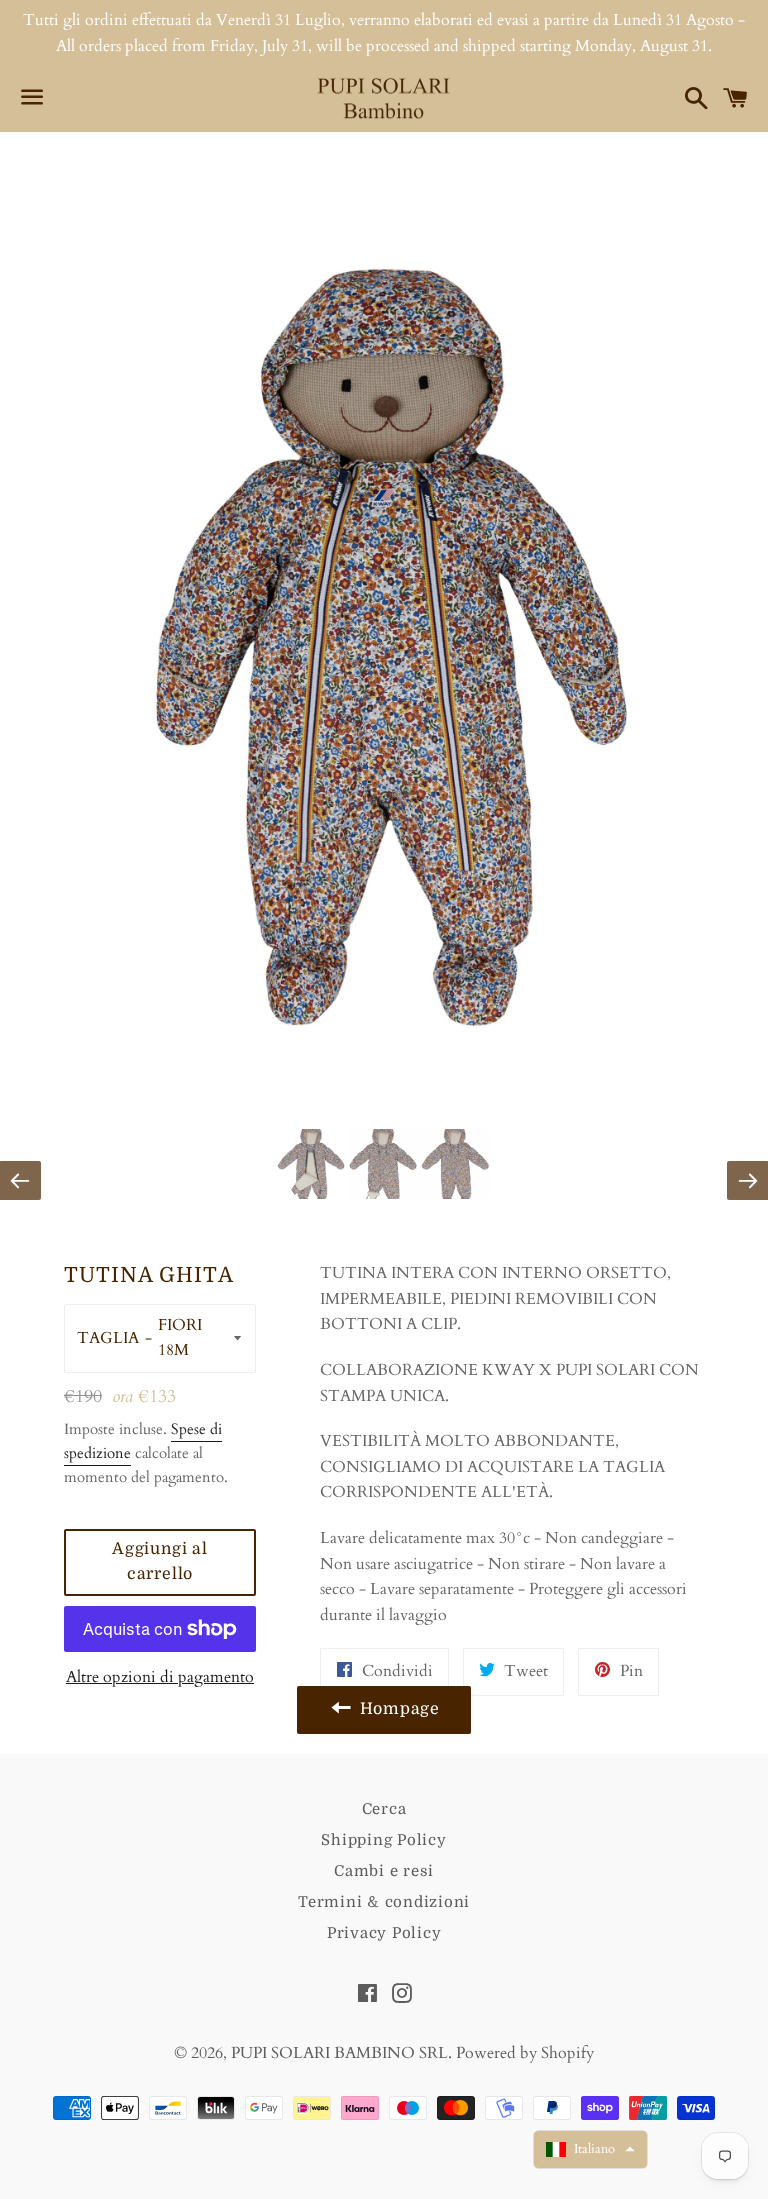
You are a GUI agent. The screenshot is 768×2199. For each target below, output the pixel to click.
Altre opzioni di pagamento (160, 1677)
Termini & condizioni (384, 1902)
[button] (590, 2149)
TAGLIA (108, 1338)
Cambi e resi (384, 1871)
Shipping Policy (383, 1840)
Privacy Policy (384, 1933)
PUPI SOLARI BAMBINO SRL (339, 2053)
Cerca (384, 1809)
